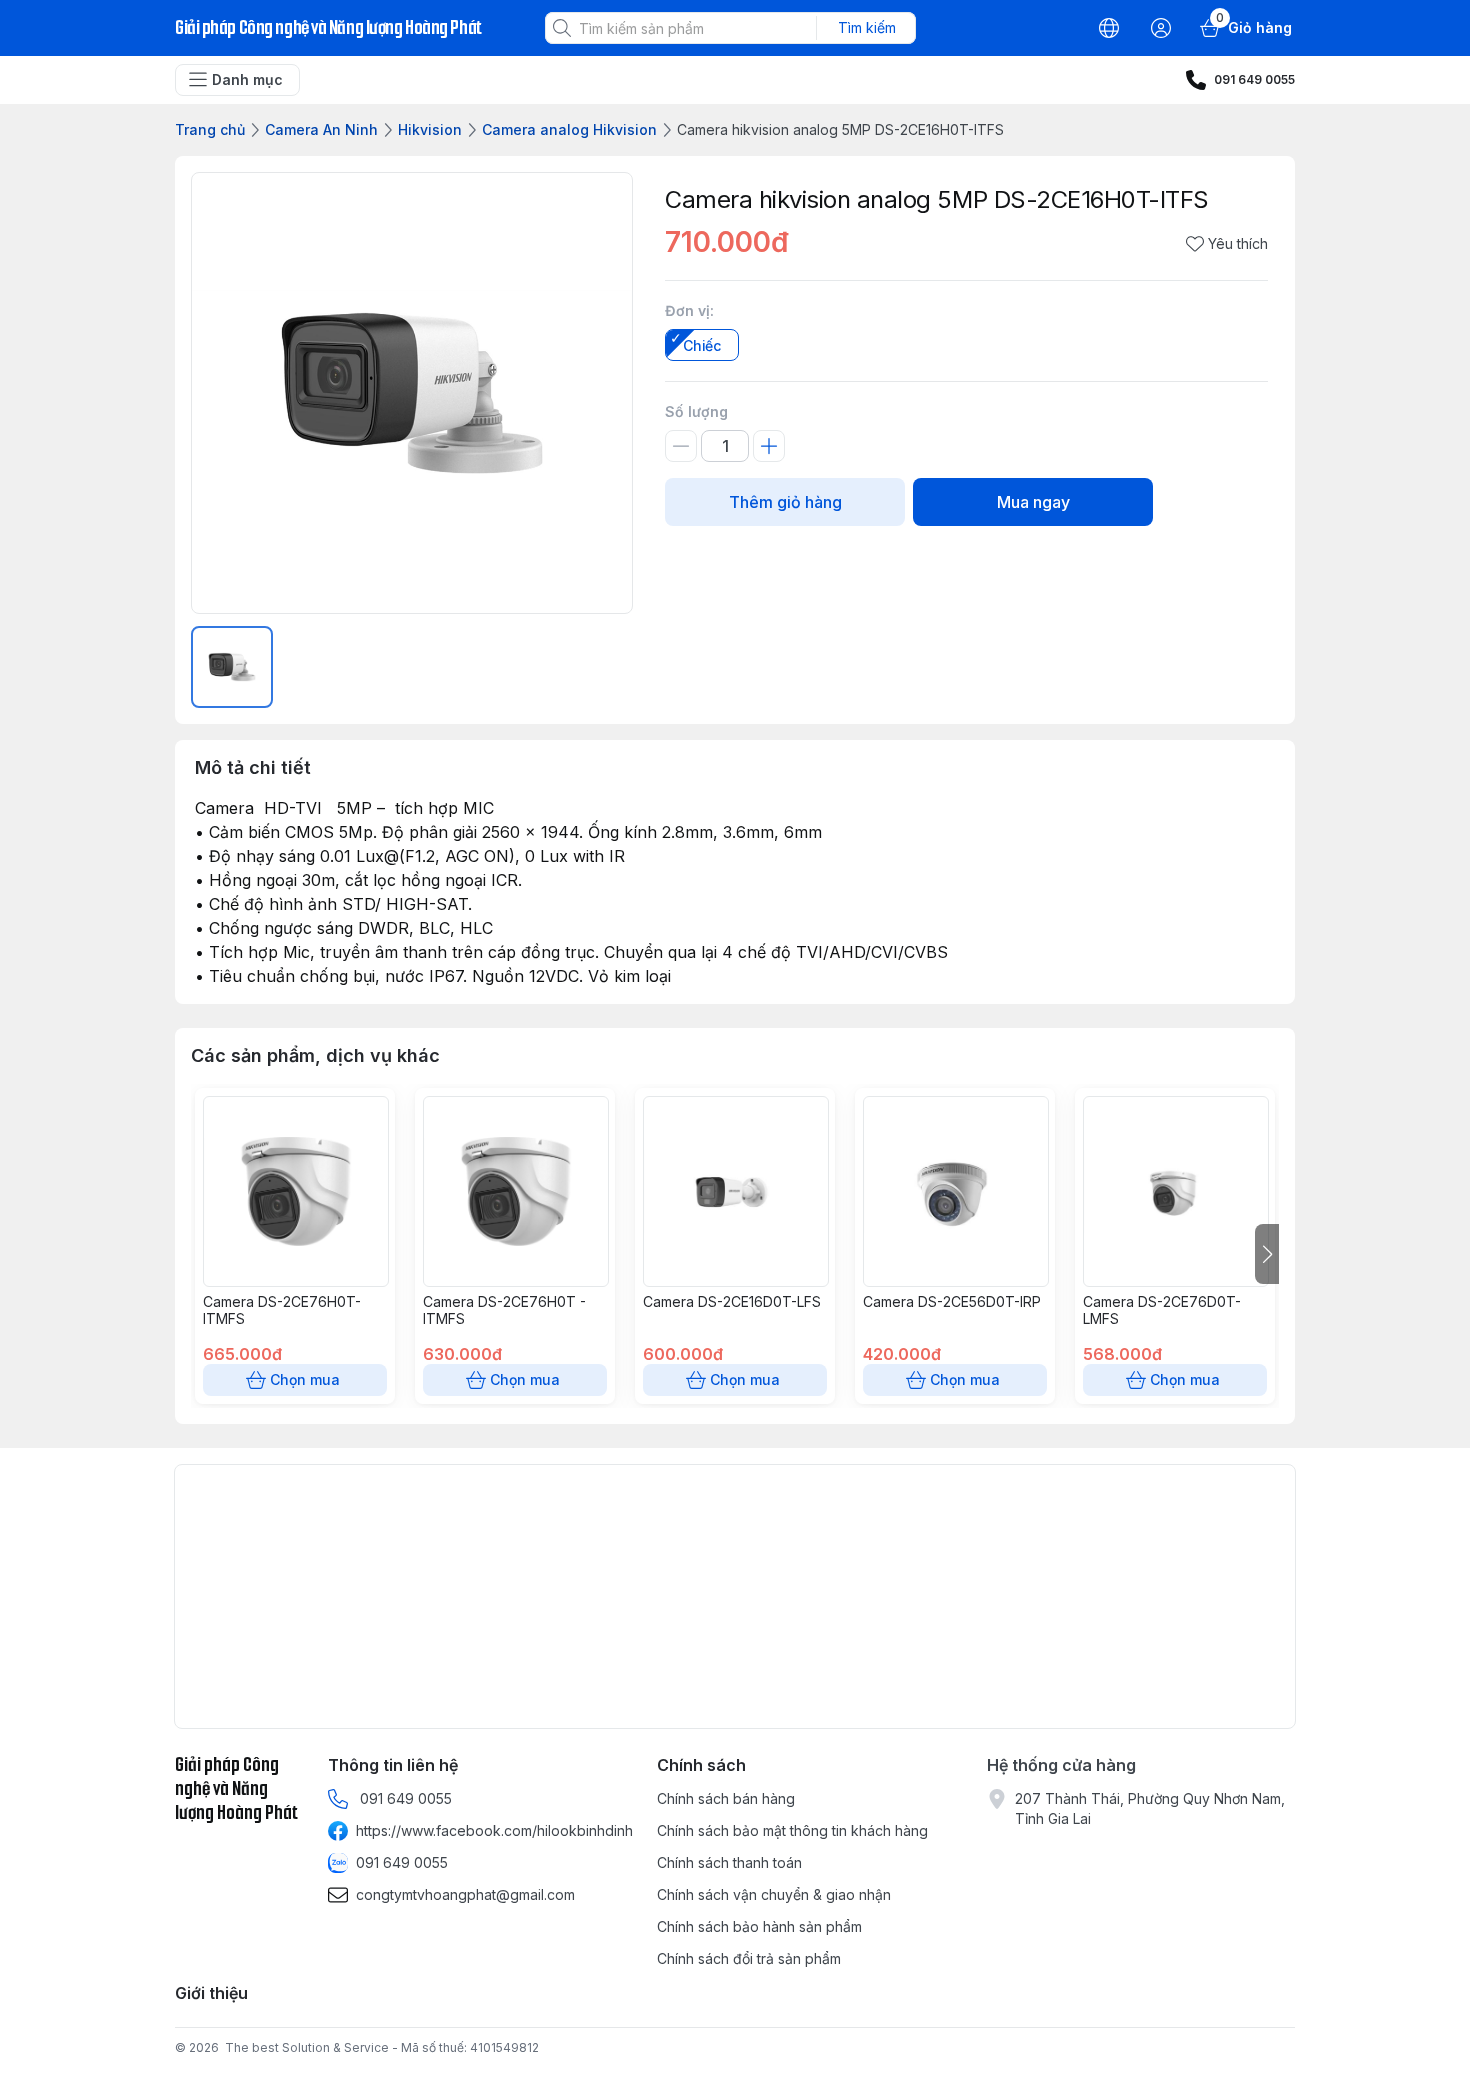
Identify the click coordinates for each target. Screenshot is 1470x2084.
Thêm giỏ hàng (785, 502)
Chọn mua (305, 1379)
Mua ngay (1033, 502)
